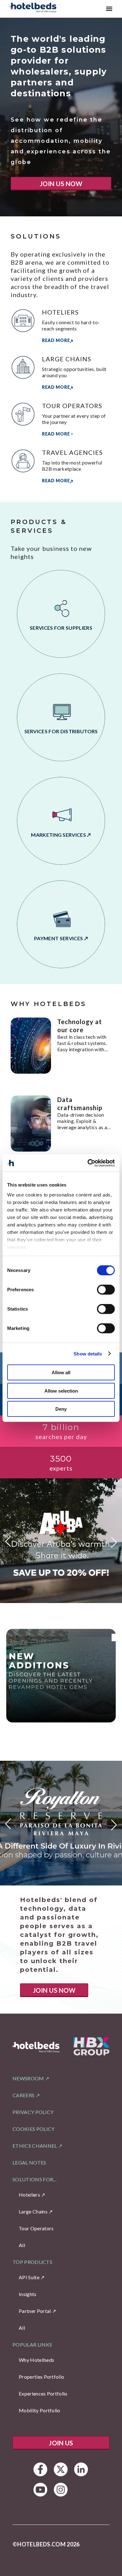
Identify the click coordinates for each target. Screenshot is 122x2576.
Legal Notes (29, 2162)
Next (114, 1540)
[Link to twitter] (61, 2469)
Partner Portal (35, 2311)
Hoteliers (29, 2195)
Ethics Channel (35, 2146)
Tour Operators (36, 2228)
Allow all (61, 1372)
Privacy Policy (33, 2112)
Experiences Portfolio (43, 2393)
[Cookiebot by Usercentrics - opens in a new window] (88, 1163)
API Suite (29, 2277)
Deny (61, 1409)
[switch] (106, 1290)
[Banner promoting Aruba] (61, 1541)
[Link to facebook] (41, 2469)
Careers (23, 2095)
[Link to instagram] (61, 2489)
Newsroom (28, 2078)
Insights (28, 2294)
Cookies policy (33, 2129)
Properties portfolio (41, 2377)
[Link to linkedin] (81, 2469)
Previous (8, 1544)
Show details (88, 1353)
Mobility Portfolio (40, 2410)
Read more (56, 340)
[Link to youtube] (41, 2489)
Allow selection (61, 1391)
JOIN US (61, 2443)
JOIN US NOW (61, 184)
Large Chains (33, 2211)
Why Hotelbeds (36, 2360)
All (22, 2245)
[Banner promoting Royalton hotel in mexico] (61, 1823)
